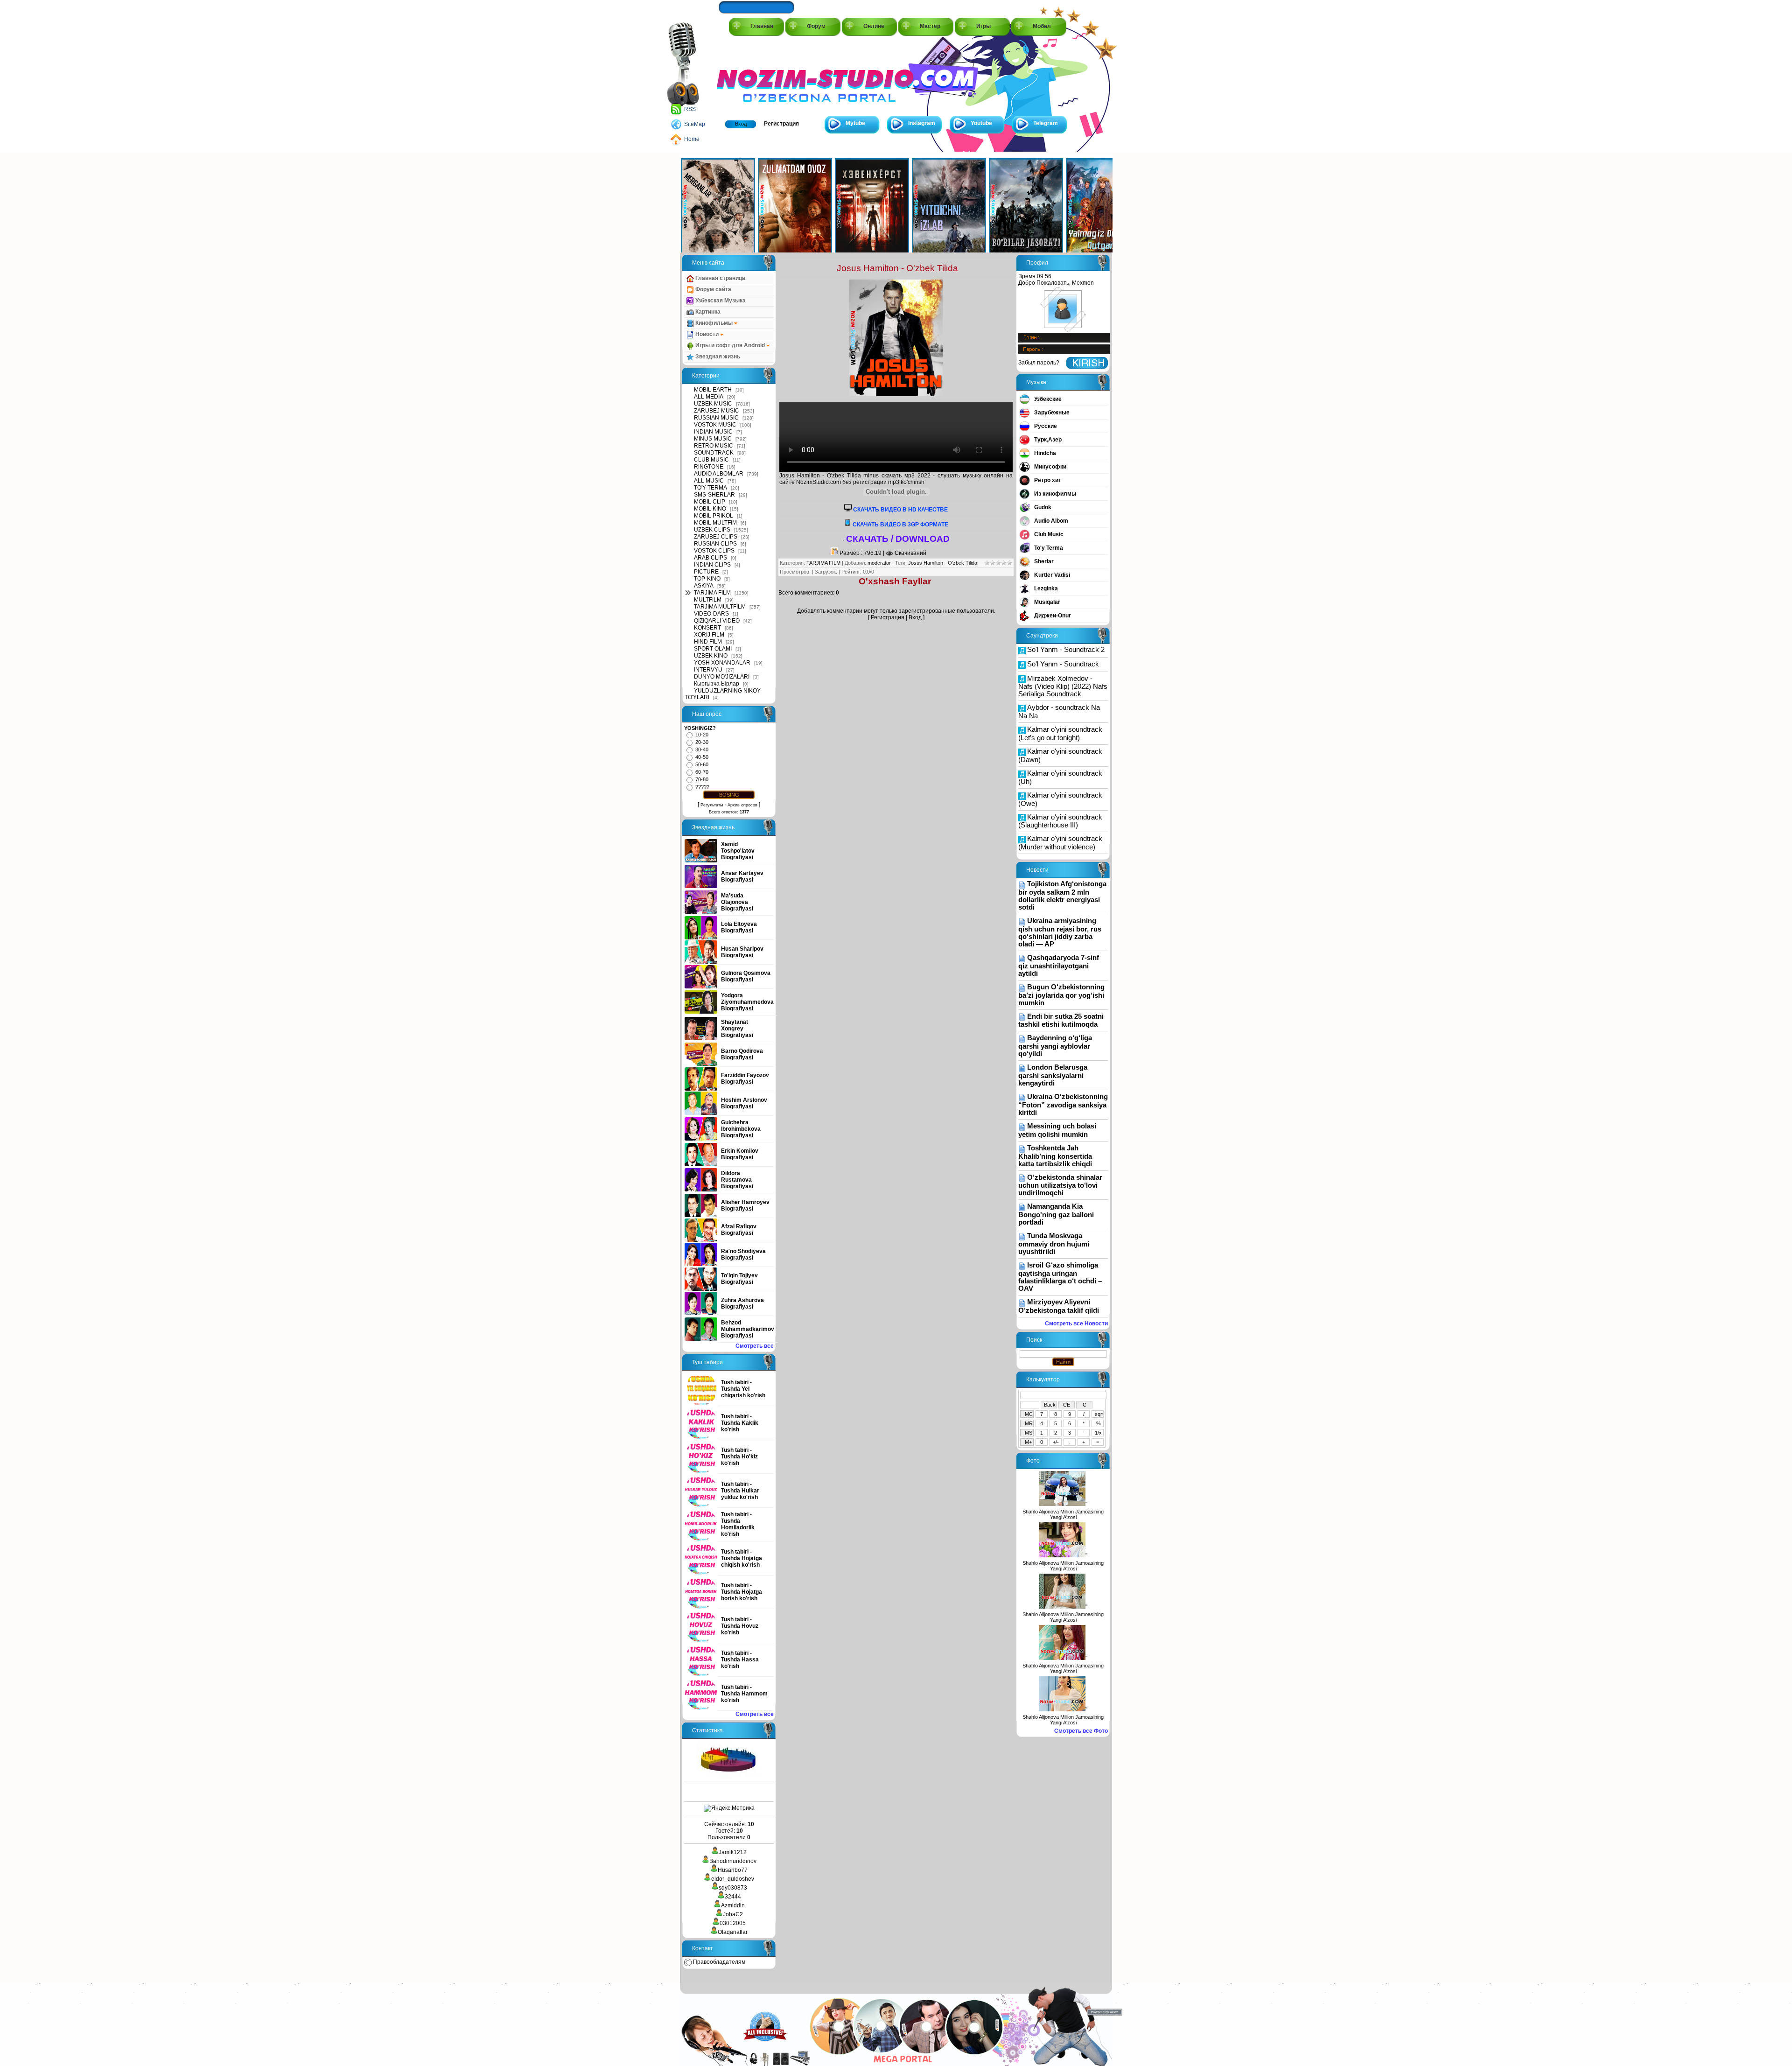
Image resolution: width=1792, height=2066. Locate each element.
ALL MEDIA (709, 397)
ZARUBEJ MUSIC (717, 411)
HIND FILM (708, 642)
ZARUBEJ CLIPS (716, 537)
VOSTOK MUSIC (715, 425)
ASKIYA (704, 586)
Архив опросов (742, 805)
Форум (816, 26)
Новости (707, 334)
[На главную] (759, 75)
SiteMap (695, 124)
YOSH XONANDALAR (722, 663)
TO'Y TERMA (710, 488)
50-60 (702, 764)
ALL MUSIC (709, 481)
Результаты (712, 805)
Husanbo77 (733, 1870)
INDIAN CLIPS (712, 565)
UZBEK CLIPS (712, 530)
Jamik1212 (733, 1852)
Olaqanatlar (733, 1932)
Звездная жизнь (717, 357)
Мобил (1042, 26)
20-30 (702, 742)
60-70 (702, 772)
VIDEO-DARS (711, 614)
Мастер (930, 26)
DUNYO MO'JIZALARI (722, 677)
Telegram (1046, 123)
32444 (733, 1897)
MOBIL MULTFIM (715, 523)
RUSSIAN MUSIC (716, 418)
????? (702, 787)
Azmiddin (733, 1905)
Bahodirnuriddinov (733, 1861)
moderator (879, 563)
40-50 (702, 757)
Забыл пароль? (1039, 363)
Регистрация (781, 124)
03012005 (733, 1923)
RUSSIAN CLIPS (715, 544)
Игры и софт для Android (730, 345)
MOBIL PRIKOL (714, 516)
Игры (983, 26)
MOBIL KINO (710, 509)
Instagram (922, 123)
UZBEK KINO (711, 656)
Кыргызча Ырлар (717, 684)
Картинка (707, 312)
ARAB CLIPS (710, 558)
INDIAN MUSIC (713, 432)
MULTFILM (708, 600)
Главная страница (720, 278)
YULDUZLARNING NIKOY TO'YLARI (723, 694)
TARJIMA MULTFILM (720, 607)
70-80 (702, 779)
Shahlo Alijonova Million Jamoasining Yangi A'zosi (1063, 1514)
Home (692, 139)
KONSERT (707, 628)
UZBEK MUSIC (713, 404)
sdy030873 (733, 1888)
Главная (762, 26)
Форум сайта (713, 289)
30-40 (702, 749)
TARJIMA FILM (712, 593)
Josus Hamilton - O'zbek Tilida (943, 563)
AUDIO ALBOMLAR (719, 474)
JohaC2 (733, 1914)
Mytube (855, 123)
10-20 (702, 735)
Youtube (981, 123)
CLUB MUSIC (711, 460)
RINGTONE (709, 467)
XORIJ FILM (709, 635)
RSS (690, 109)
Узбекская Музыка (720, 301)
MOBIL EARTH (713, 390)
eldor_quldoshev (733, 1879)
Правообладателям (718, 1962)
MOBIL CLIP (710, 502)
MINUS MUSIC (713, 439)
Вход (741, 124)
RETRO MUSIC (714, 446)
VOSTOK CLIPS (714, 551)
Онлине (874, 26)
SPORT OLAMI (713, 649)
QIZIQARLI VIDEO (717, 621)
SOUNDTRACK (714, 453)
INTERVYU (708, 670)
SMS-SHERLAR (714, 495)
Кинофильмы (714, 323)
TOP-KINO (707, 579)
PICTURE (706, 572)
